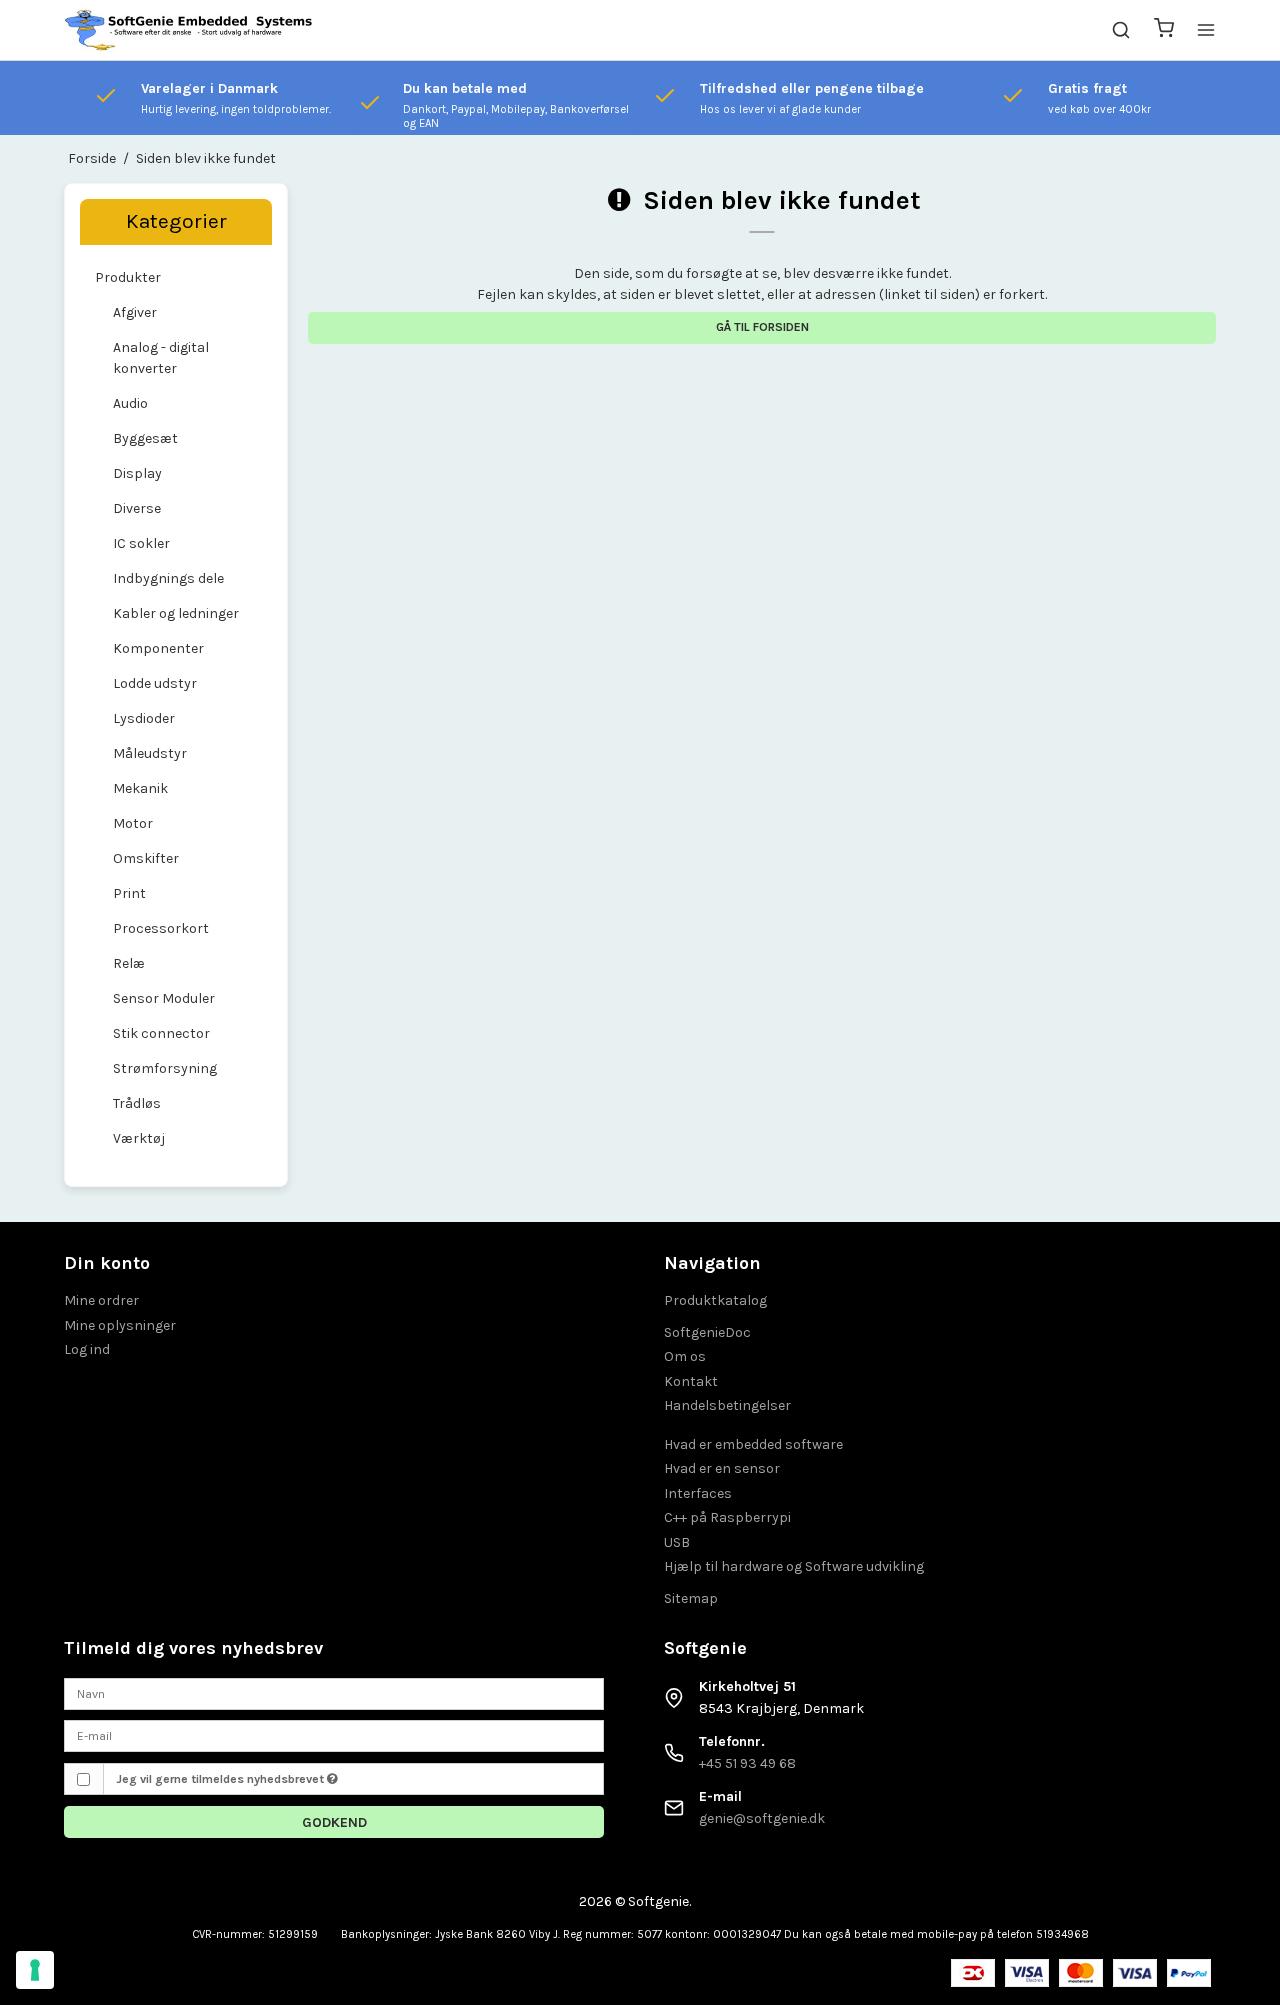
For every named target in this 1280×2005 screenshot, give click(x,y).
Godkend (334, 1822)
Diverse (137, 508)
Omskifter (146, 858)
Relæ (129, 963)
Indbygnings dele (168, 578)
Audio (130, 403)
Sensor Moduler (164, 998)
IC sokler (141, 543)
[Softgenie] (189, 30)
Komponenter (158, 648)
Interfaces (698, 1493)
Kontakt (691, 1381)
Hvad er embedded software (753, 1444)
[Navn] (334, 1692)
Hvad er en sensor (722, 1468)
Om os (685, 1356)
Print (129, 893)
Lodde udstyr (155, 683)
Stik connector (161, 1033)
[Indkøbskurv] (1164, 30)
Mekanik (140, 788)
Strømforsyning (165, 1068)
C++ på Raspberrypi (727, 1517)
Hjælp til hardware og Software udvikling (794, 1566)
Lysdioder (144, 718)
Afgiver (135, 312)
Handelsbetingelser (727, 1405)
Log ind (87, 1349)
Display (137, 473)
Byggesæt (145, 438)
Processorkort (161, 928)
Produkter (128, 277)
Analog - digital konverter (161, 358)
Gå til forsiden (762, 327)
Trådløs (137, 1103)
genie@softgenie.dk (762, 1818)
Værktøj (139, 1138)
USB (677, 1542)
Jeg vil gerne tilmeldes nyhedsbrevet (221, 1779)
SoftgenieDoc (707, 1332)
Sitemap (691, 1598)
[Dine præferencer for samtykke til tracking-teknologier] (35, 1970)
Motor (133, 823)
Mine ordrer (101, 1300)
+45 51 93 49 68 (747, 1763)
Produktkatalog (715, 1300)
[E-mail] (334, 1735)
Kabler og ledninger (176, 613)
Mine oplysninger (120, 1325)
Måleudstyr (150, 753)
